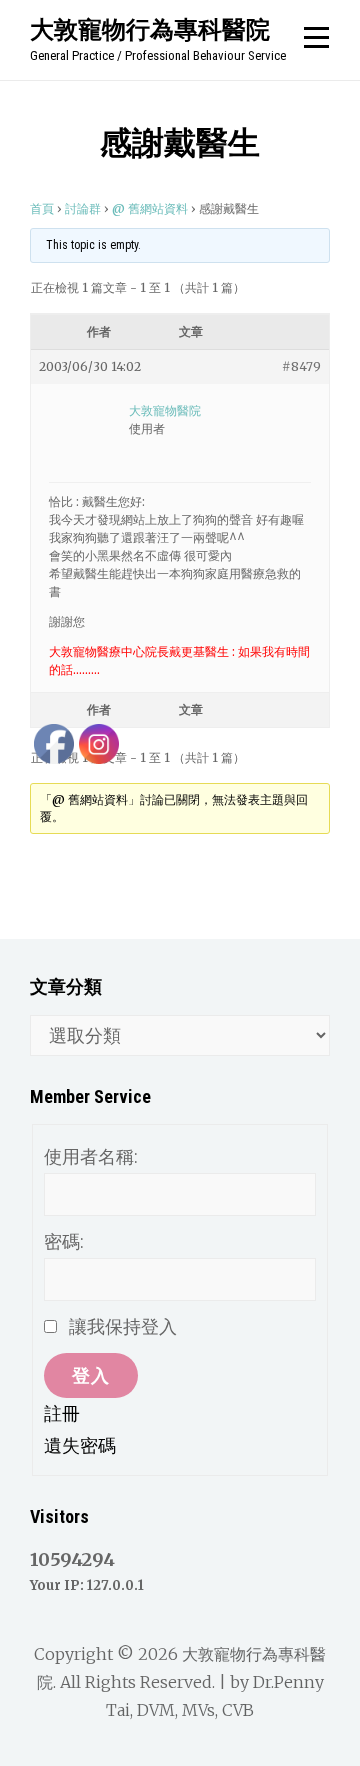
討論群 (83, 208)
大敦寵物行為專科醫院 (150, 29)
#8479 (301, 366)
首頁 (42, 208)
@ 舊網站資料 (150, 208)
